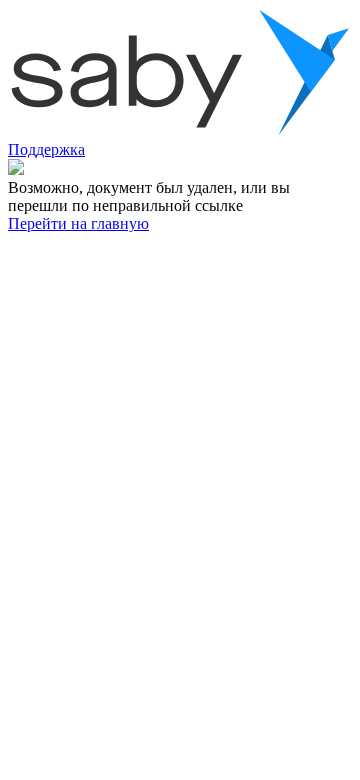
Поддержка (46, 149)
